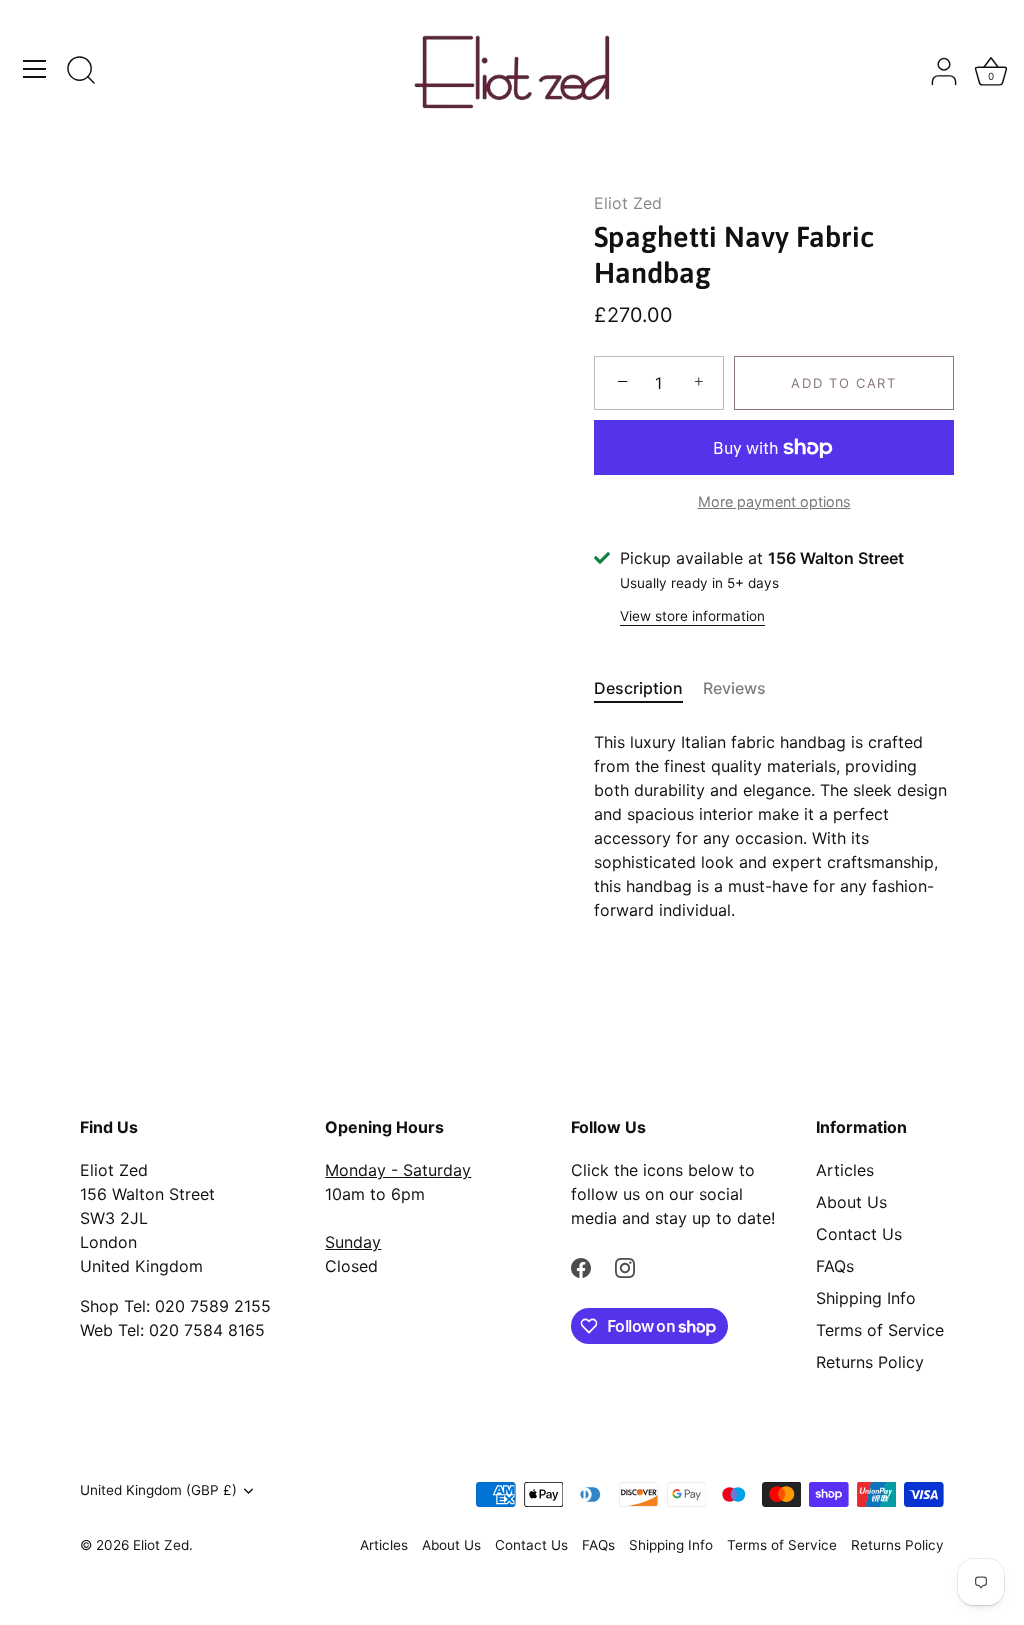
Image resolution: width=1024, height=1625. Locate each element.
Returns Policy (870, 1362)
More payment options (774, 501)
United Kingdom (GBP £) (158, 1490)
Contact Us (859, 1234)
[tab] (648, 688)
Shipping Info (866, 1298)
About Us (851, 1202)
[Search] (81, 72)
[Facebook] (581, 1266)
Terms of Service (880, 1330)
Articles (845, 1170)
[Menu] (35, 69)
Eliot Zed (628, 203)
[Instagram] (625, 1266)
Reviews (734, 688)
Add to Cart (844, 383)
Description (638, 688)
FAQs (835, 1266)
